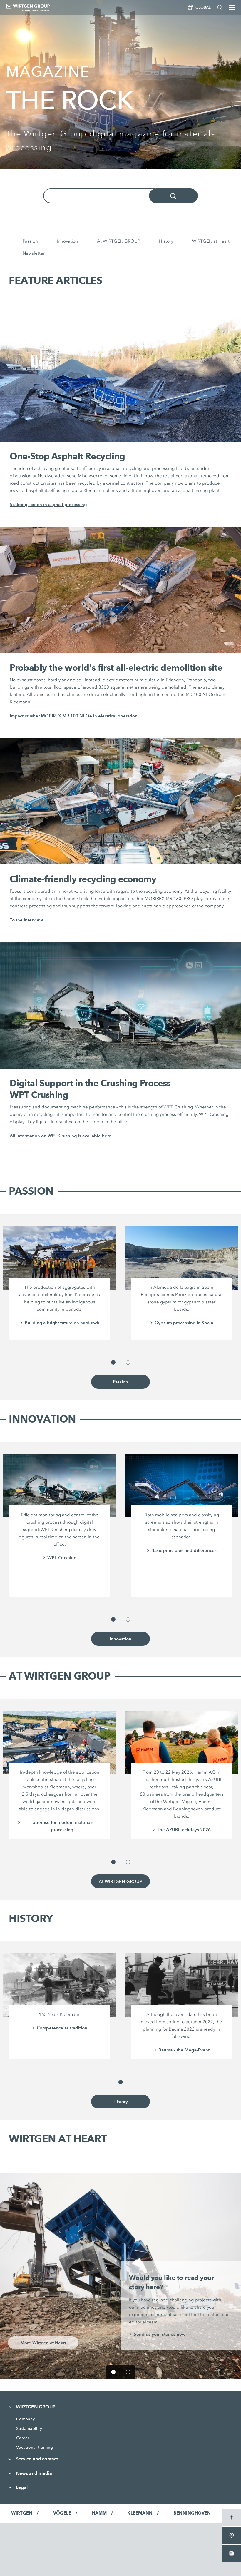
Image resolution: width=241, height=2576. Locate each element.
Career (23, 2438)
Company (25, 2419)
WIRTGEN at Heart (211, 241)
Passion (30, 241)
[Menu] (232, 7)
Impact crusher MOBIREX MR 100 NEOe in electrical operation (74, 716)
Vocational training (35, 2447)
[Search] (220, 7)
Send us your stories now (160, 2334)
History (166, 241)
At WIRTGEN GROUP (119, 241)
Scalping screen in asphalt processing (48, 504)
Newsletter (34, 253)
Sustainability (29, 2428)
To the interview (26, 920)
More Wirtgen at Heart (43, 2343)
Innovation (67, 241)
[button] (113, 1362)
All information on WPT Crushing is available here (61, 1136)
